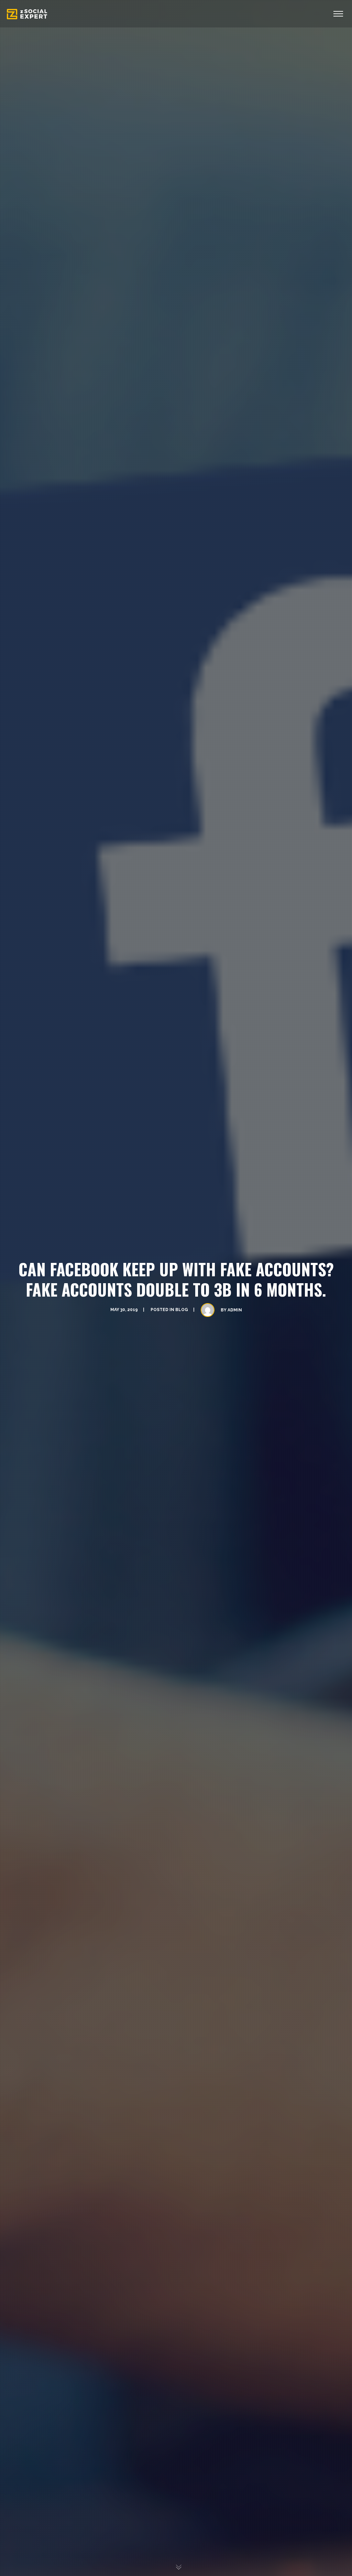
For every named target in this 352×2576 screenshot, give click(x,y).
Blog (182, 1310)
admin (235, 1310)
